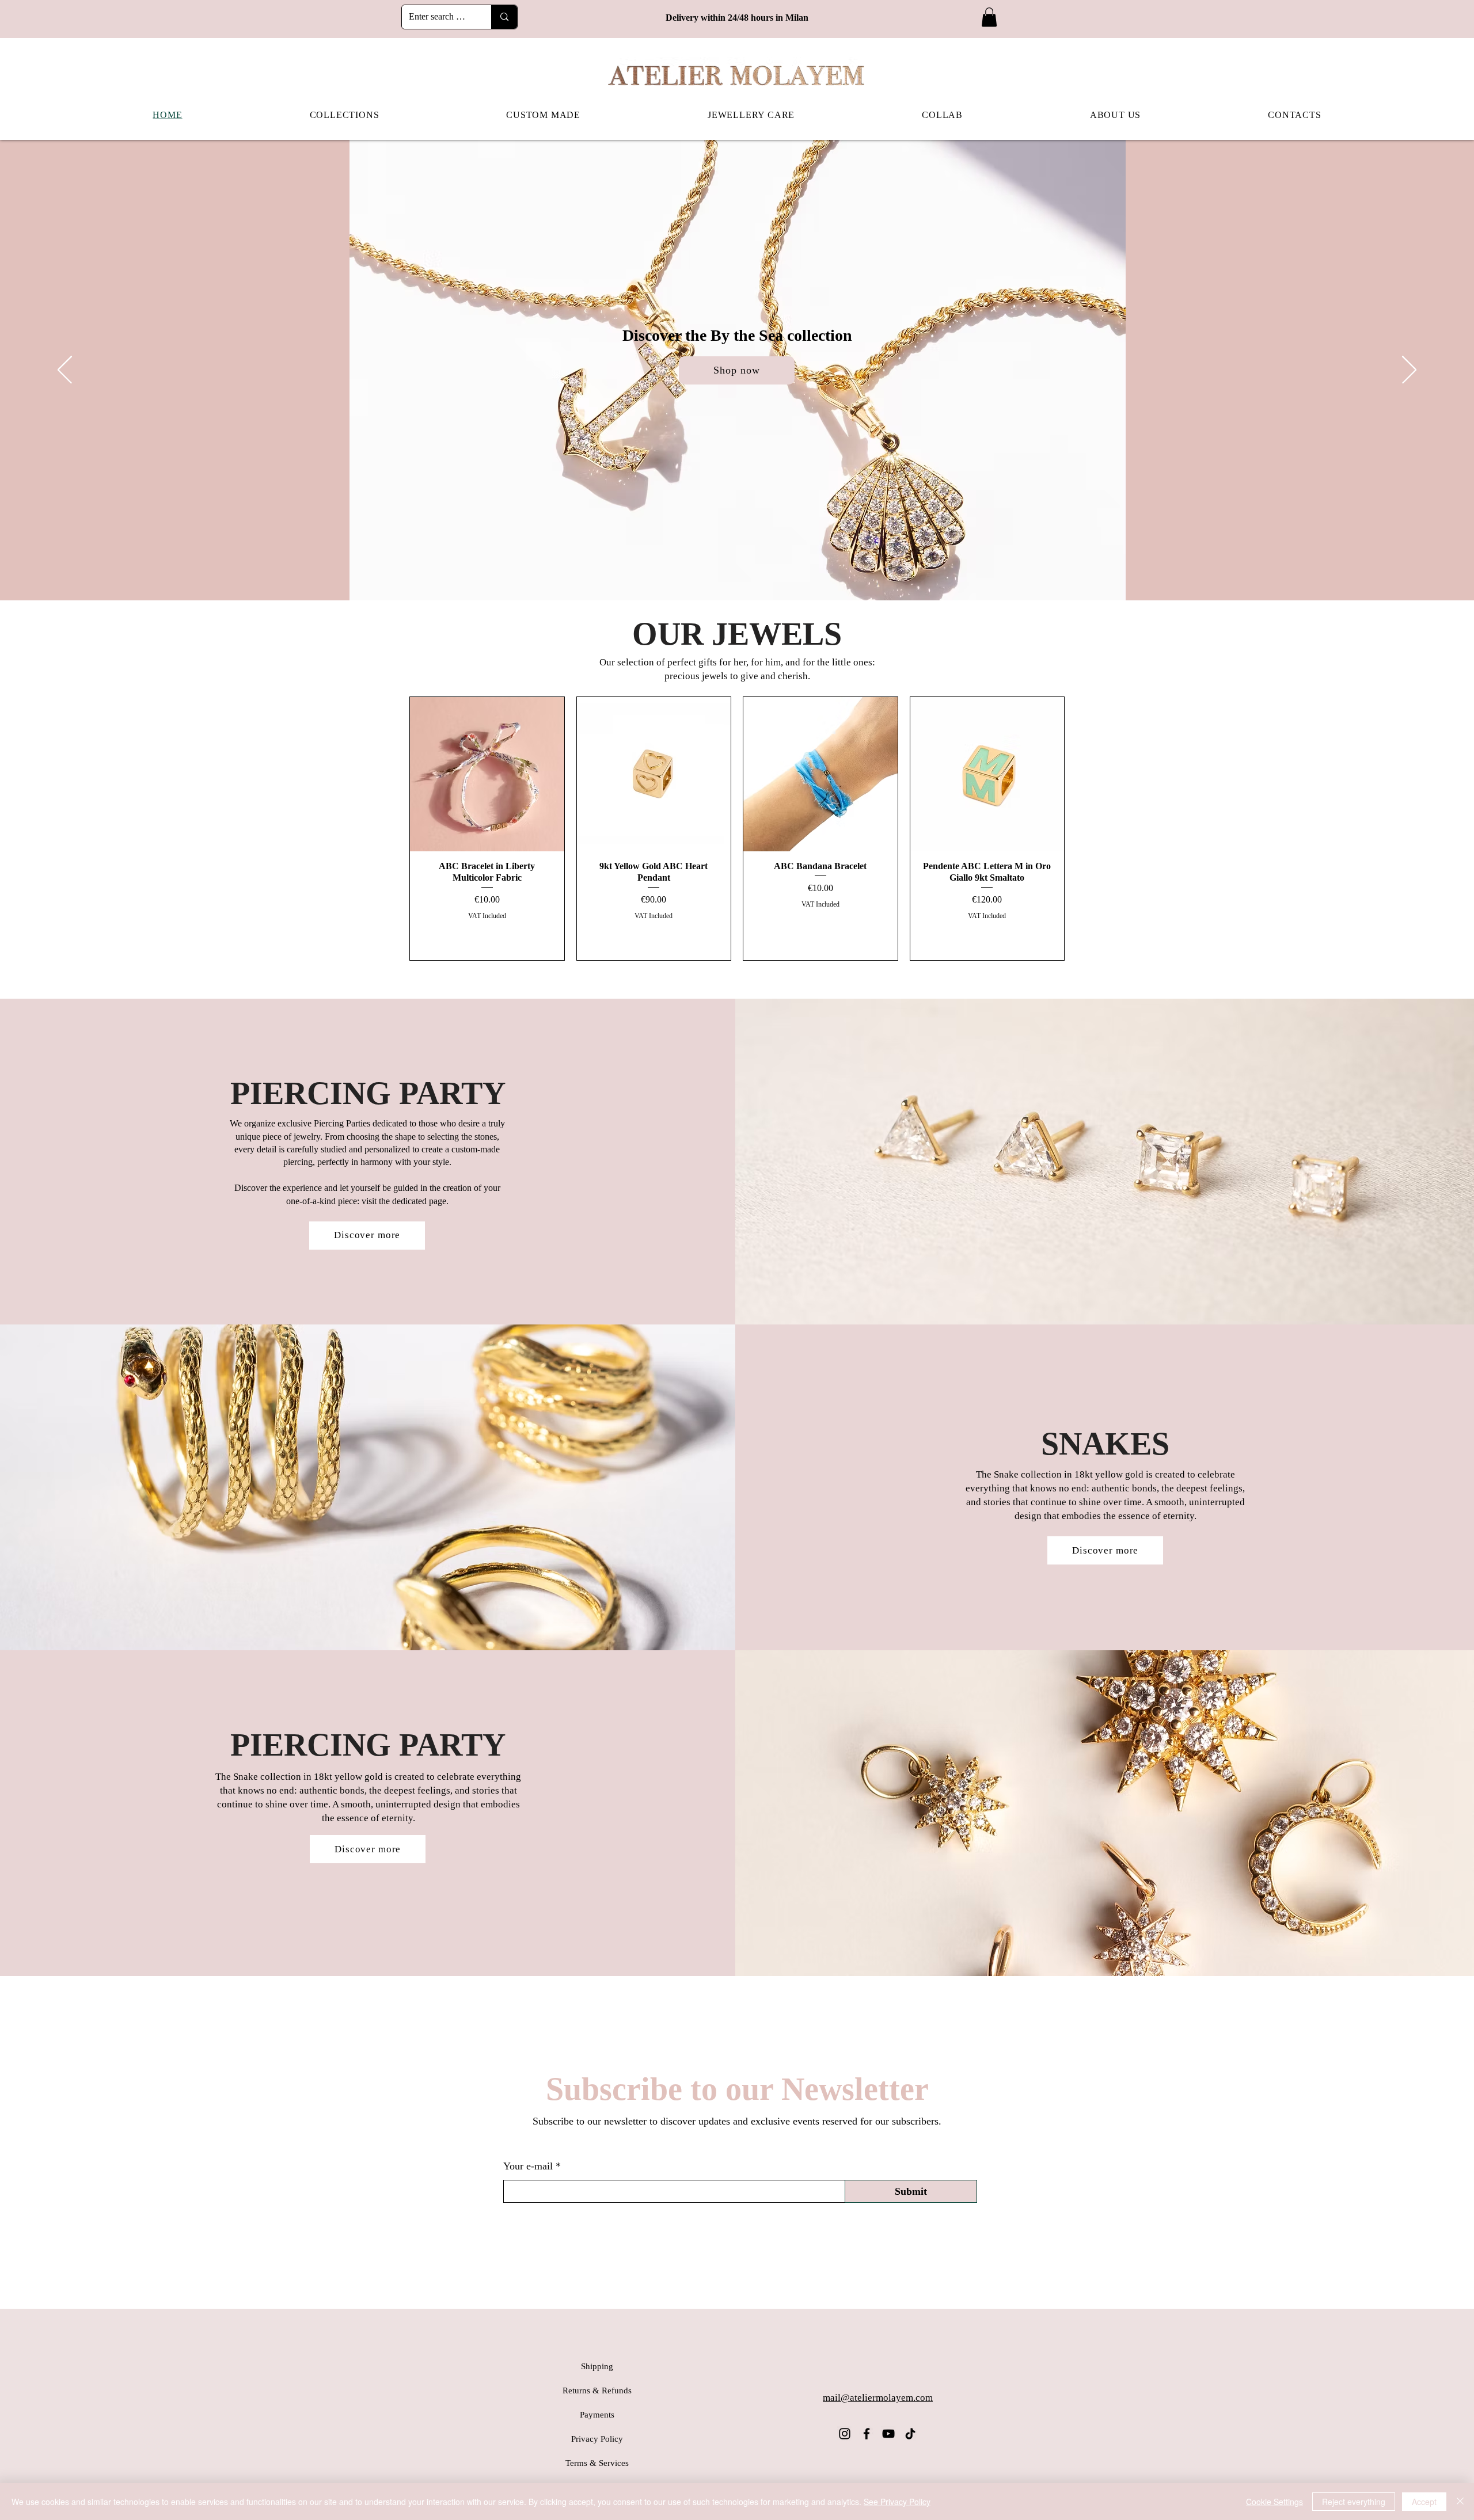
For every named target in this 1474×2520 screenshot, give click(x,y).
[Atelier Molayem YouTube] (888, 2434)
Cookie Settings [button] (1274, 2502)
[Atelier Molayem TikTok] (910, 2434)
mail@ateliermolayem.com (878, 2398)
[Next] (1409, 371)
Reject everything (1354, 2502)
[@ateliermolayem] (845, 2434)
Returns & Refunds (597, 2390)
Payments (597, 2415)
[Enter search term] (504, 17)
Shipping (597, 2366)
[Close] (1460, 2502)
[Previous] (65, 371)
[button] (989, 17)
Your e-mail (528, 2166)
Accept (1424, 2502)
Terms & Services (597, 2463)
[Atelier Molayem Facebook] (867, 2434)
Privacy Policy (597, 2439)
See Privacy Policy (897, 2502)
